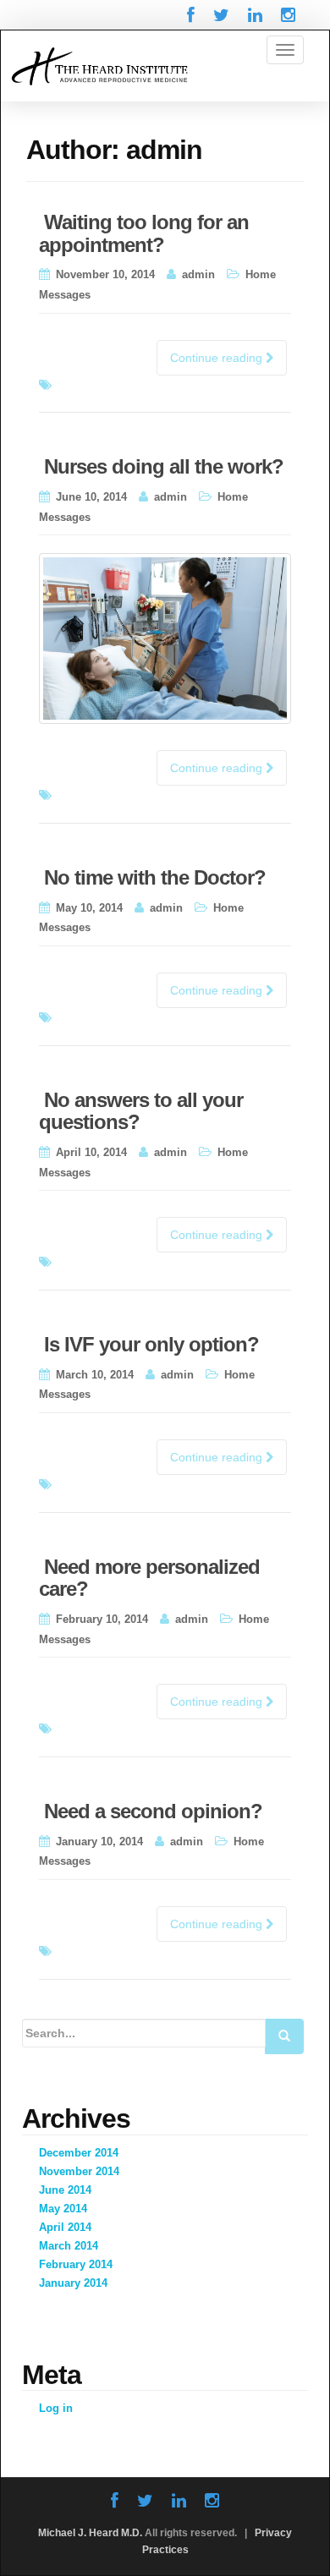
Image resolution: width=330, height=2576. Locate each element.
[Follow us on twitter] (221, 15)
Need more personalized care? (149, 1578)
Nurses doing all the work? (164, 466)
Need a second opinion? (153, 1811)
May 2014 (63, 2209)
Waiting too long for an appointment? (144, 233)
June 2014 (65, 2190)
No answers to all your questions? (141, 1111)
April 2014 (65, 2227)
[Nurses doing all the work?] (165, 639)
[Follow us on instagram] (288, 15)
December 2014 (79, 2153)
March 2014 (69, 2246)
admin (198, 274)
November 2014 (79, 2171)
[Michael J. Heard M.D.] (99, 65)
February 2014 (76, 2264)
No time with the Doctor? (155, 877)
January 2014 (73, 2283)
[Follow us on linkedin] (255, 15)
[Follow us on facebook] (191, 15)
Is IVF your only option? (151, 1344)
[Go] (284, 2036)
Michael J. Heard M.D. (90, 2533)
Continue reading (218, 358)
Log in (56, 2408)
